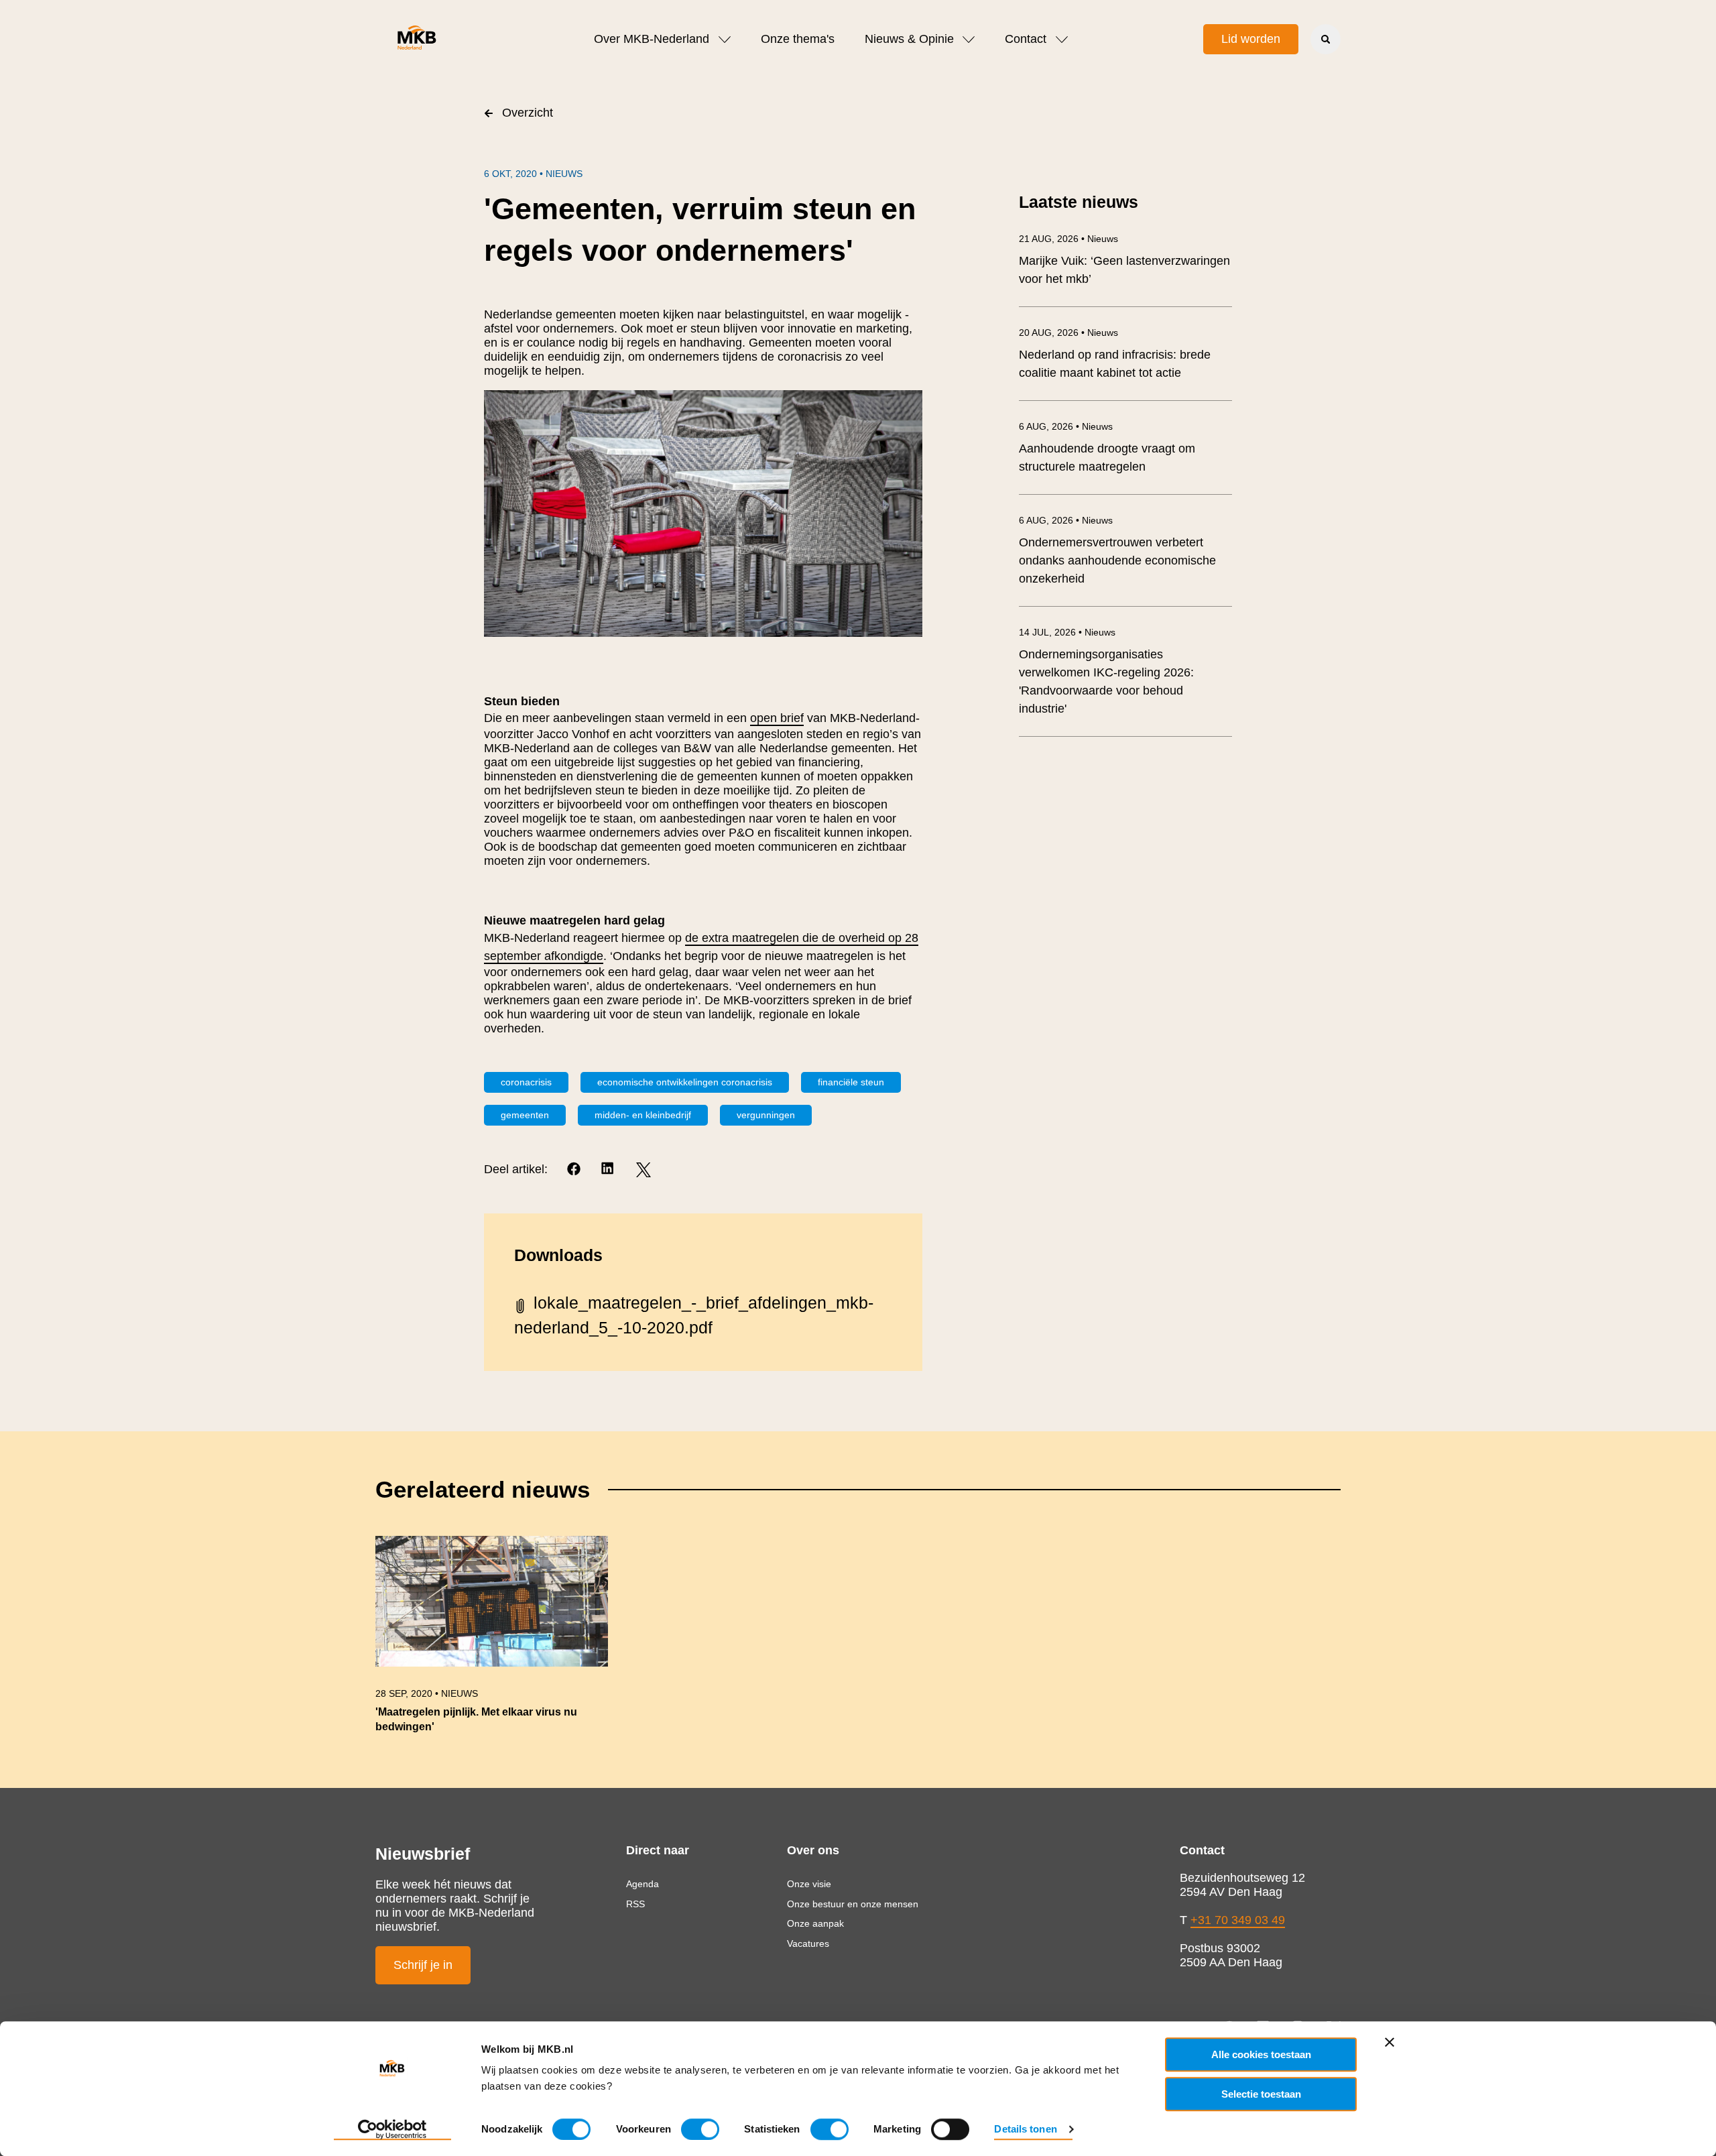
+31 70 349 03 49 (1238, 1920)
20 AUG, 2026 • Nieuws (1068, 333)
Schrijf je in (423, 1965)
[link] (492, 1641)
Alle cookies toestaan (1261, 2054)
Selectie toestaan (1261, 2094)
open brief (777, 718)
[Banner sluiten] (1390, 2042)
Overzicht (528, 113)
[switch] (700, 2129)
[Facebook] (575, 1170)
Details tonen (1025, 2129)
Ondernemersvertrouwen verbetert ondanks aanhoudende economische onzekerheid (1117, 560)
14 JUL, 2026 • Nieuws (1067, 632)
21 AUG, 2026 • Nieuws (1068, 239)
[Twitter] (643, 1170)
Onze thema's (798, 39)
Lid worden (1251, 39)
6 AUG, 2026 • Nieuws (1066, 426)
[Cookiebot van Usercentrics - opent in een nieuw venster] (392, 2130)
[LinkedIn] (609, 1170)
